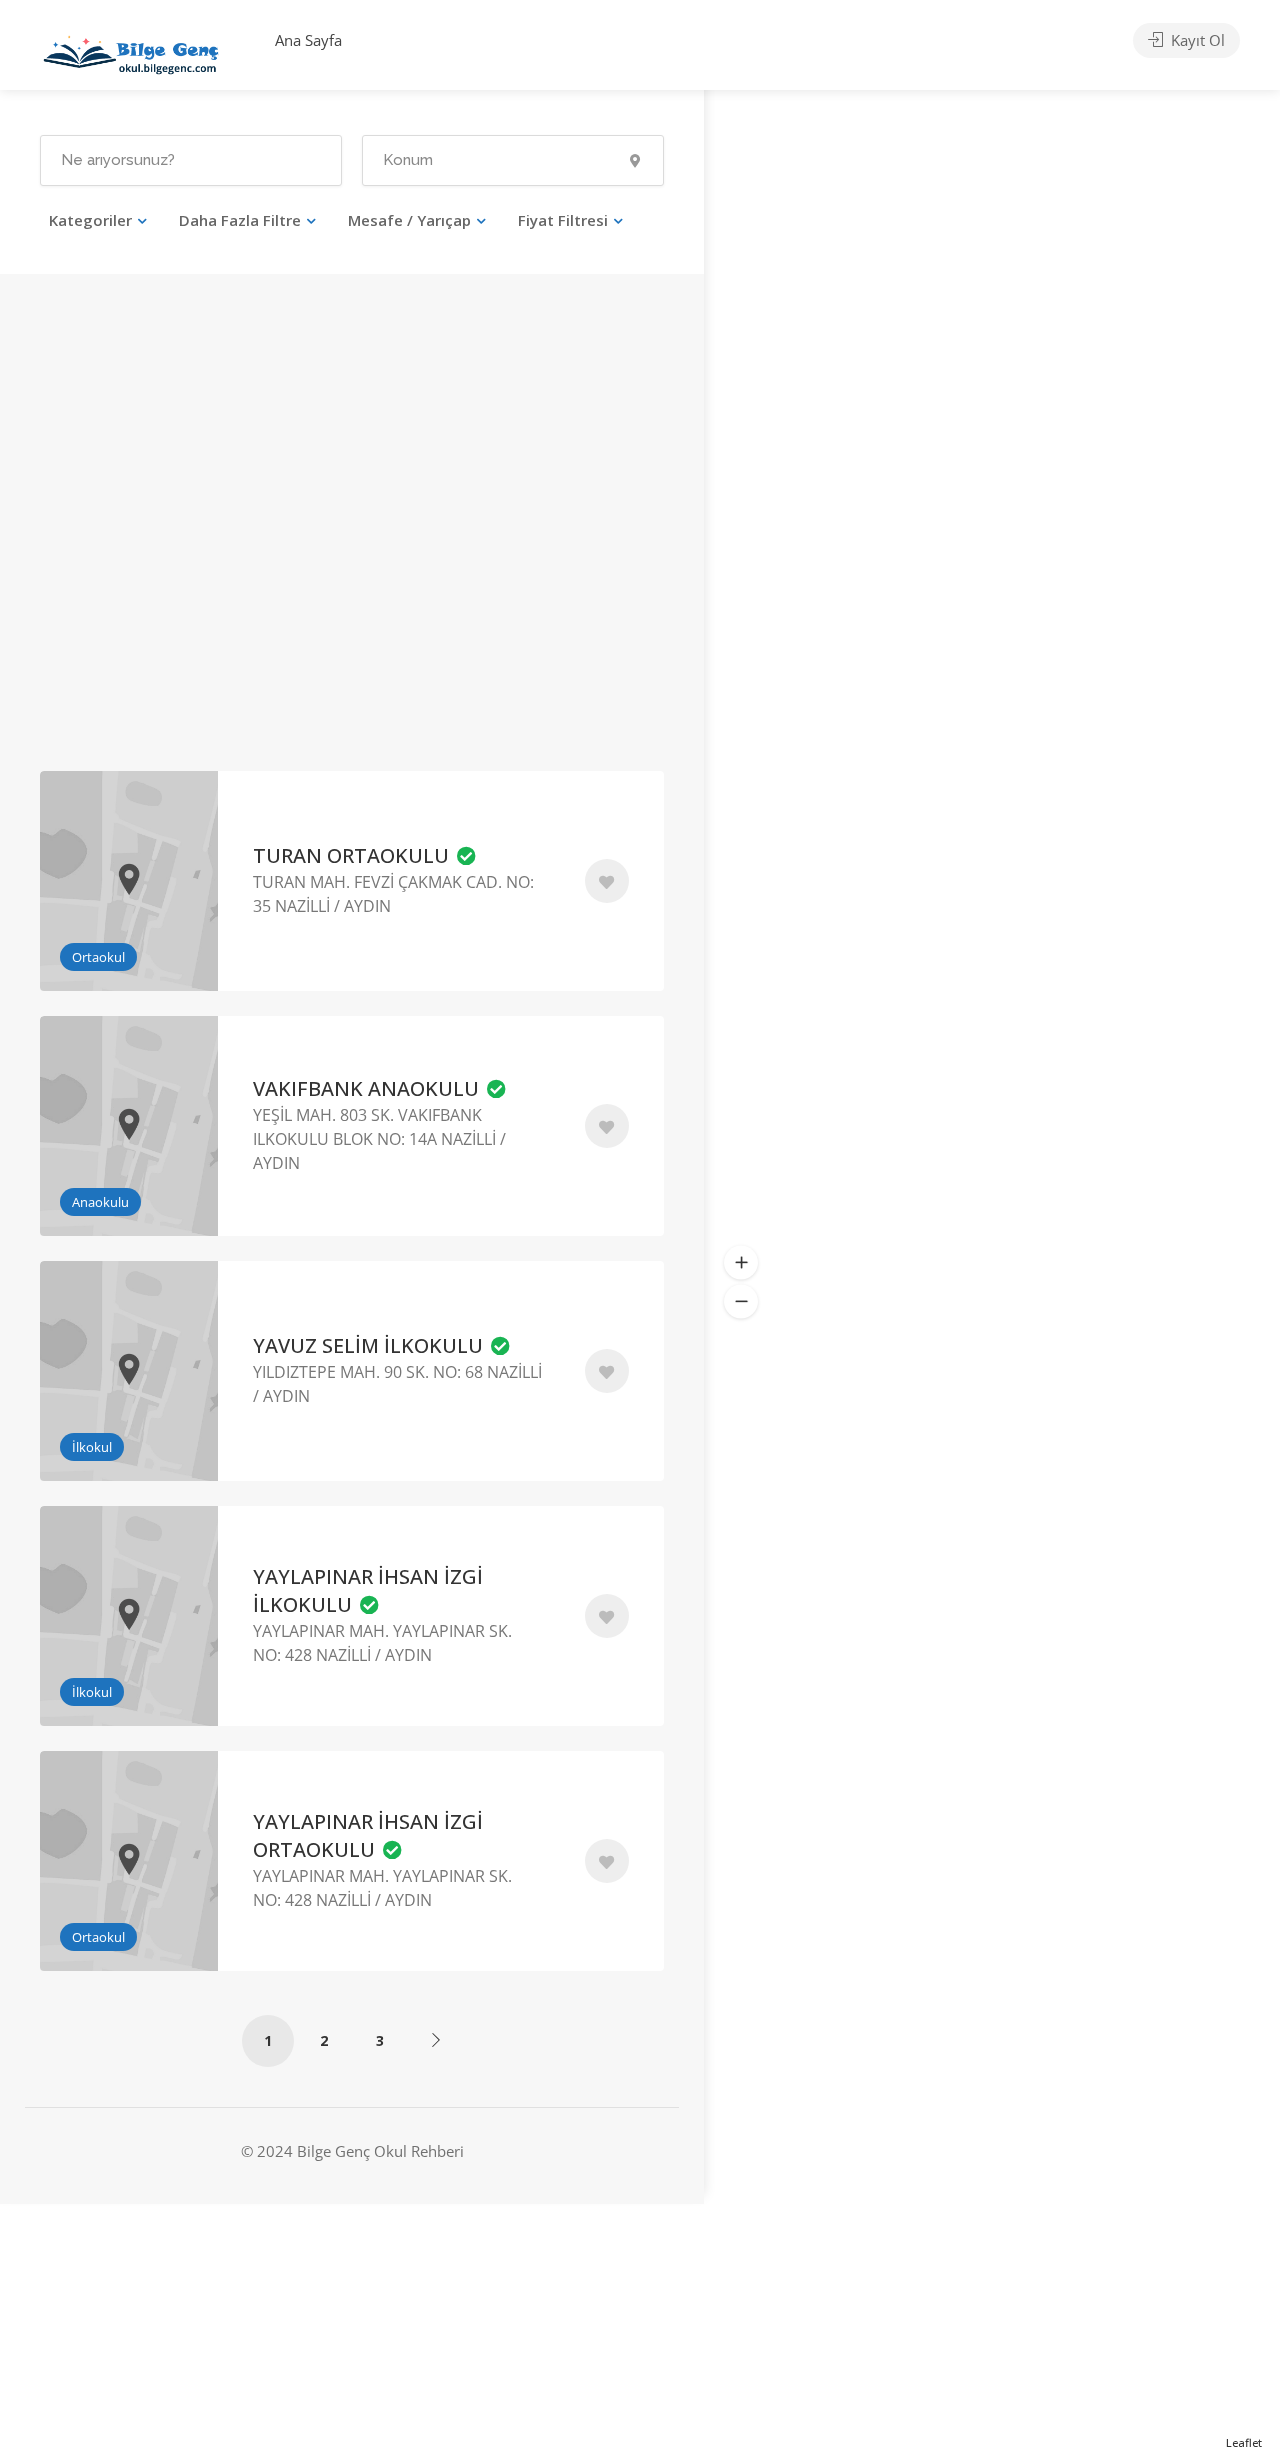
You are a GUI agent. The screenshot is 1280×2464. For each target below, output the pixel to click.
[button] (741, 1262)
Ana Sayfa (308, 40)
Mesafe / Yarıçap (409, 220)
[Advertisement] (188, 550)
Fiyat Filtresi (563, 220)
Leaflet (1244, 2442)
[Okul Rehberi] (131, 50)
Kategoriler (90, 220)
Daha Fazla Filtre (240, 220)
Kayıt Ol (1196, 40)
